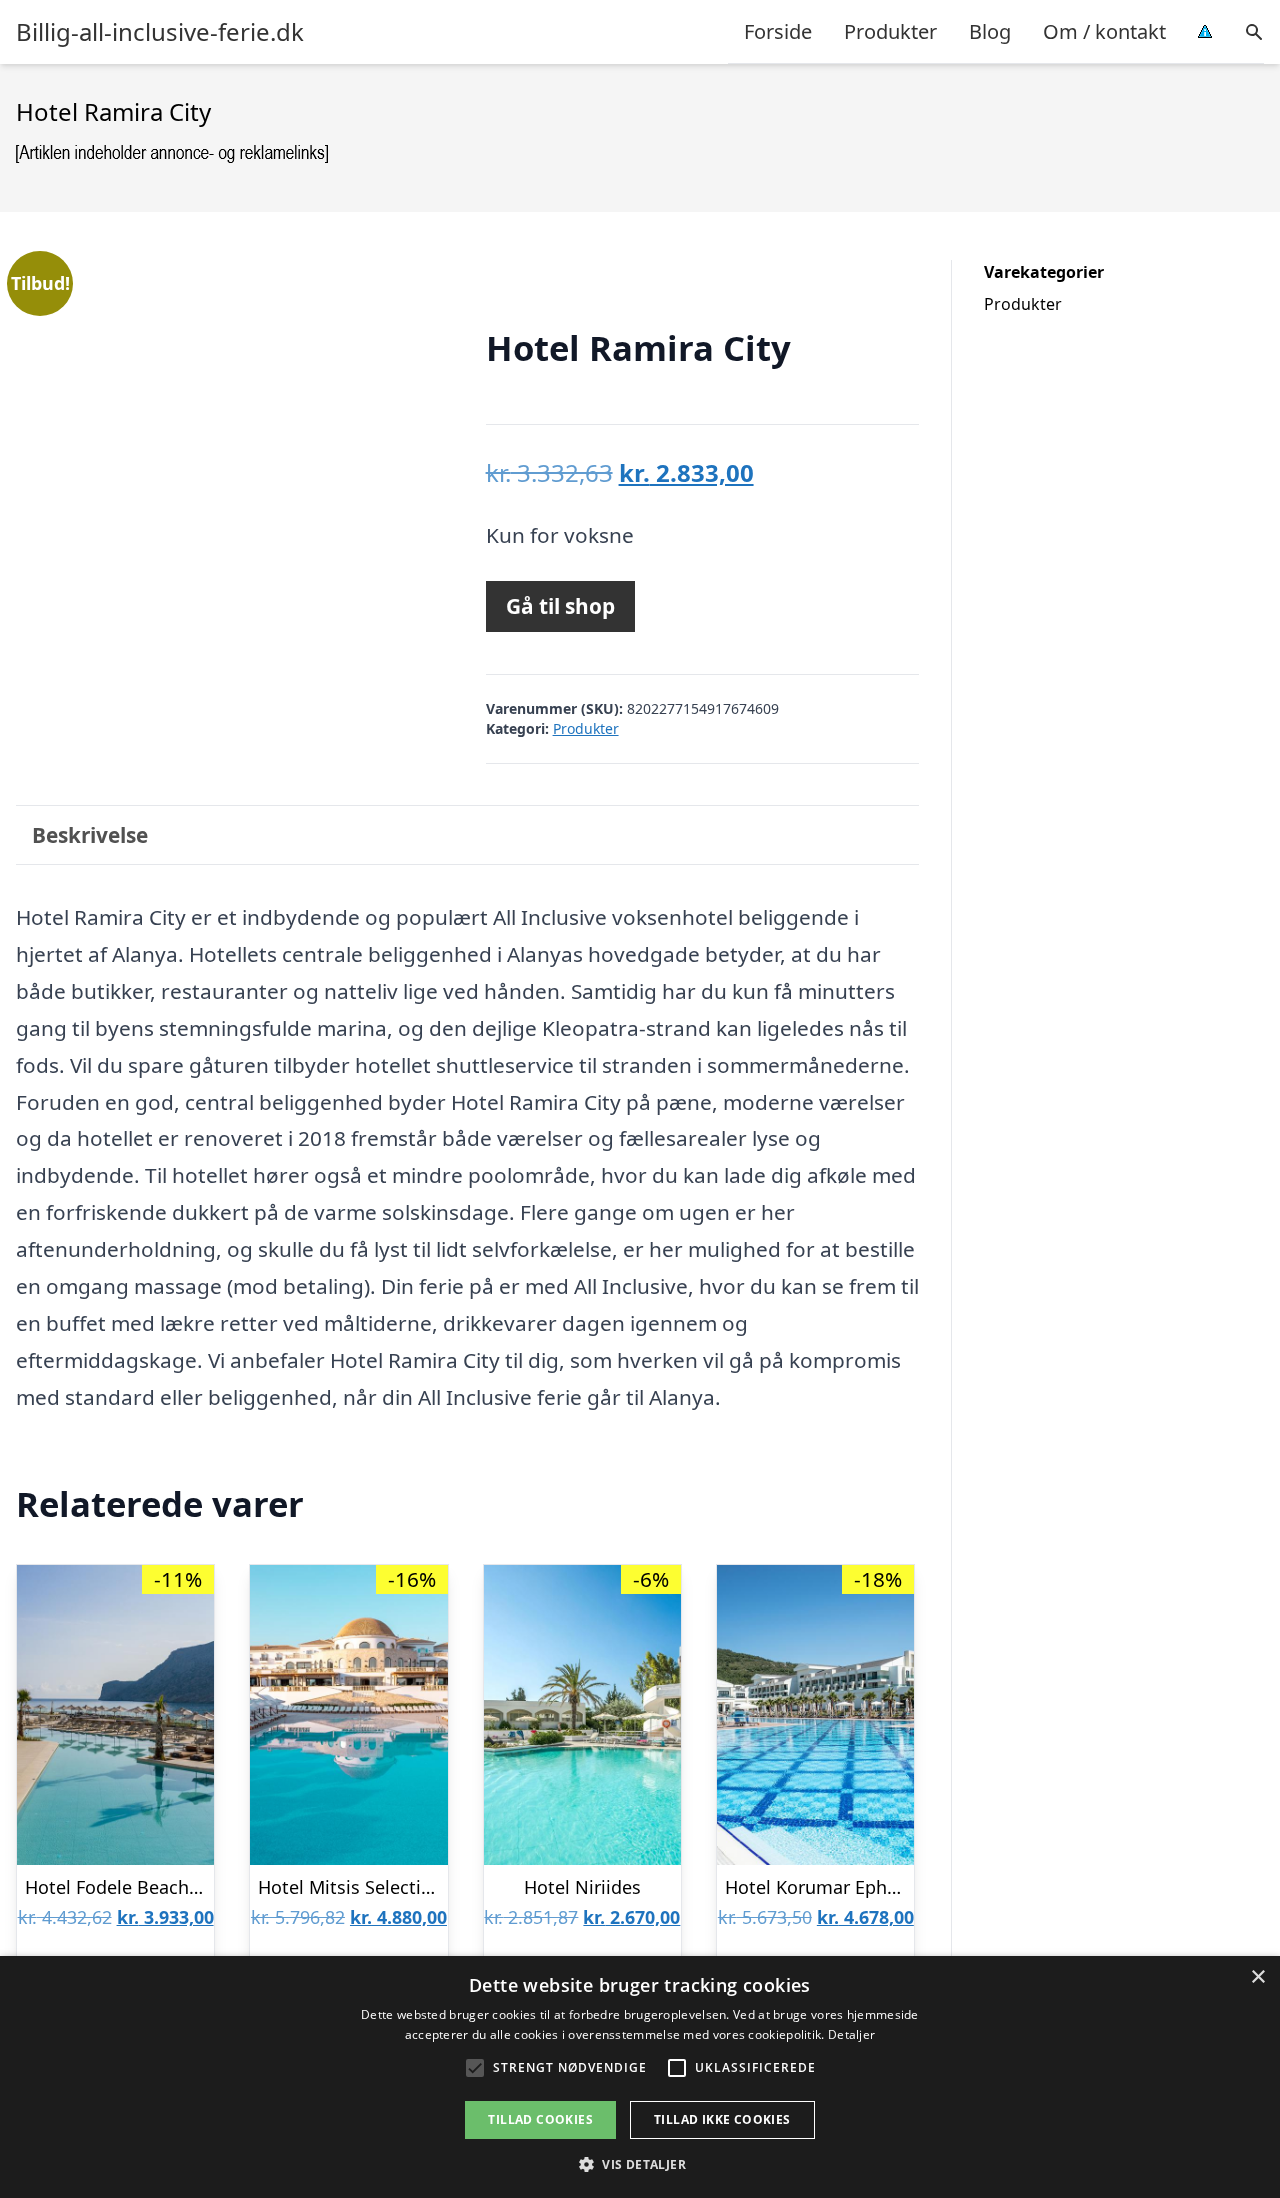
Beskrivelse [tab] (90, 835)
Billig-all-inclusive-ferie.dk (160, 32)
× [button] (1257, 1977)
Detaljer (851, 2034)
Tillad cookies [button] (540, 2119)
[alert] (640, 2077)
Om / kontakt (1104, 31)
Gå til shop (560, 606)
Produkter (890, 31)
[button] (640, 2164)
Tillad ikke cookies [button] (722, 2119)
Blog (990, 31)
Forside (778, 31)
